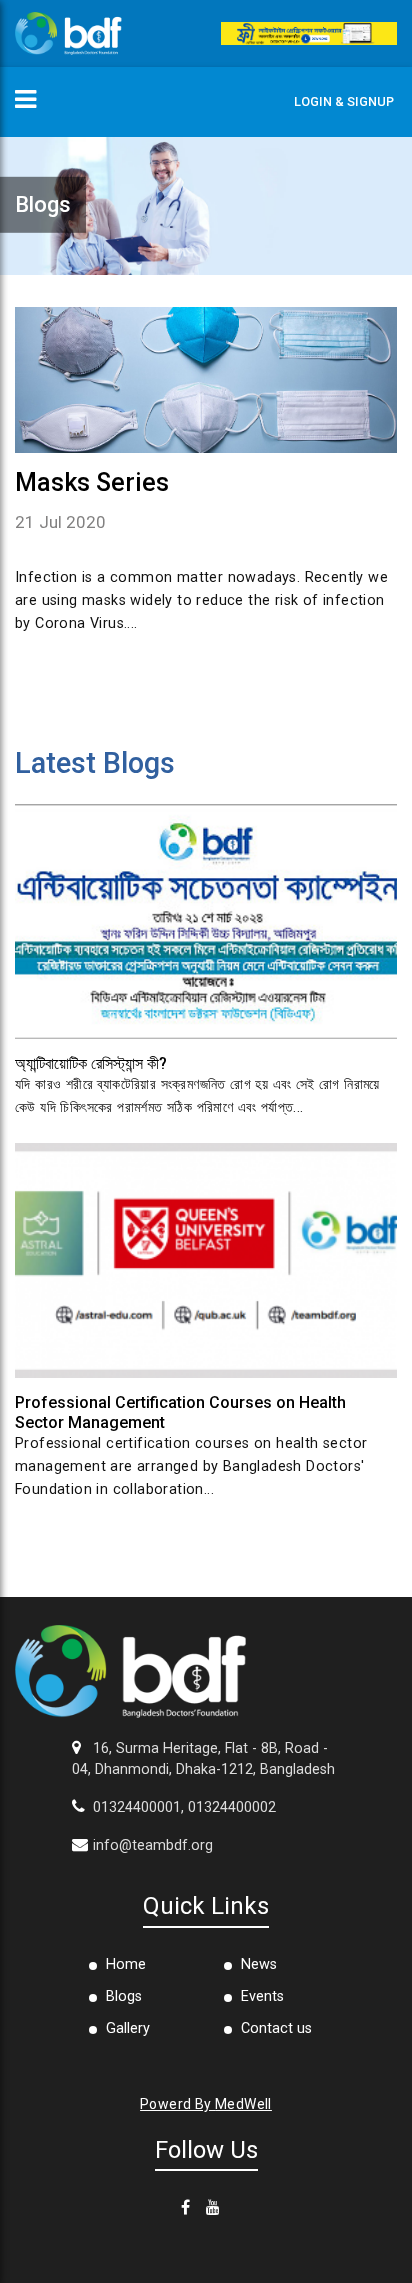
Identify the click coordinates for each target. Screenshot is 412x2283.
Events (262, 1996)
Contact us (276, 2028)
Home (126, 1964)
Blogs (124, 1996)
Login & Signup (344, 101)
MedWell (243, 2104)
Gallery (128, 2028)
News (259, 1964)
